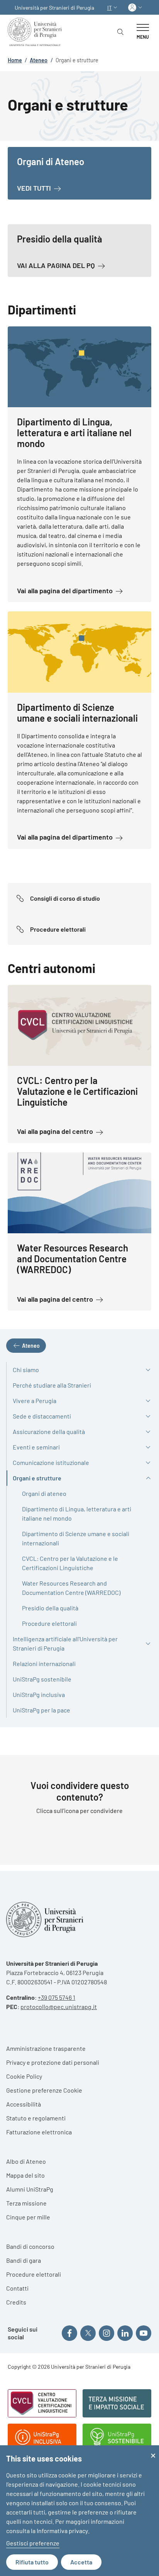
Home (15, 60)
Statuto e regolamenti (36, 2118)
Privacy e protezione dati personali (53, 2062)
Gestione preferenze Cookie (44, 2090)
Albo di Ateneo (26, 2161)
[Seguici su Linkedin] (125, 2333)
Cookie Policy (24, 2076)
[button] (113, 8)
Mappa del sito (25, 2175)
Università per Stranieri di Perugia (54, 8)
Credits (16, 2302)
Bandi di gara (24, 2260)
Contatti (17, 2288)
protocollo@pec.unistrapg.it (59, 2007)
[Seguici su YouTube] (144, 2333)
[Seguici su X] (88, 2333)
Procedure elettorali (34, 2274)
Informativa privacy (62, 2531)
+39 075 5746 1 (57, 1997)
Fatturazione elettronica (39, 2132)
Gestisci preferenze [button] (33, 2543)
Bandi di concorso (30, 2246)
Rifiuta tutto (32, 2562)
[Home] (36, 32)
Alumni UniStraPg (30, 2189)
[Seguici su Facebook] (69, 2333)
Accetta (81, 2562)
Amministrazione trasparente (46, 2048)
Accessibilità (24, 2104)
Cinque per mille (28, 2217)
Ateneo (39, 60)
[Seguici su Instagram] (107, 2333)
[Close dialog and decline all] (153, 2450)
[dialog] (79, 2511)
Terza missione (26, 2203)
